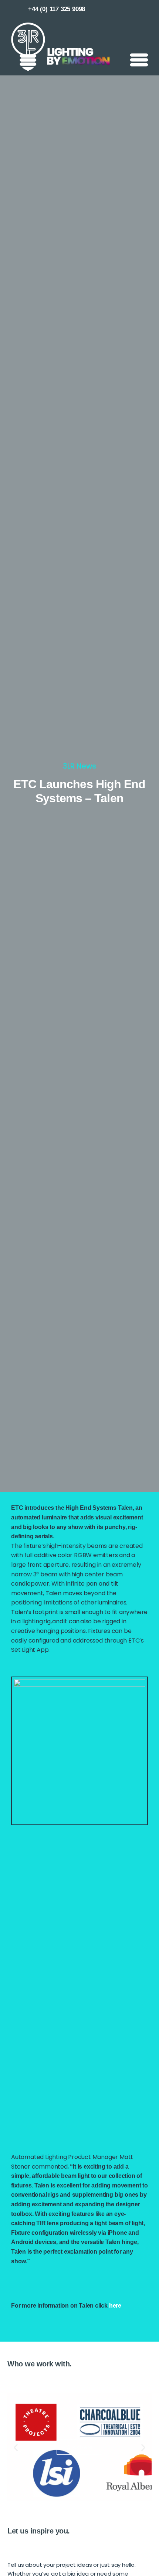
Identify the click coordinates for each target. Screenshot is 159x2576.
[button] (16, 2447)
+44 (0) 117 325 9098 (57, 9)
